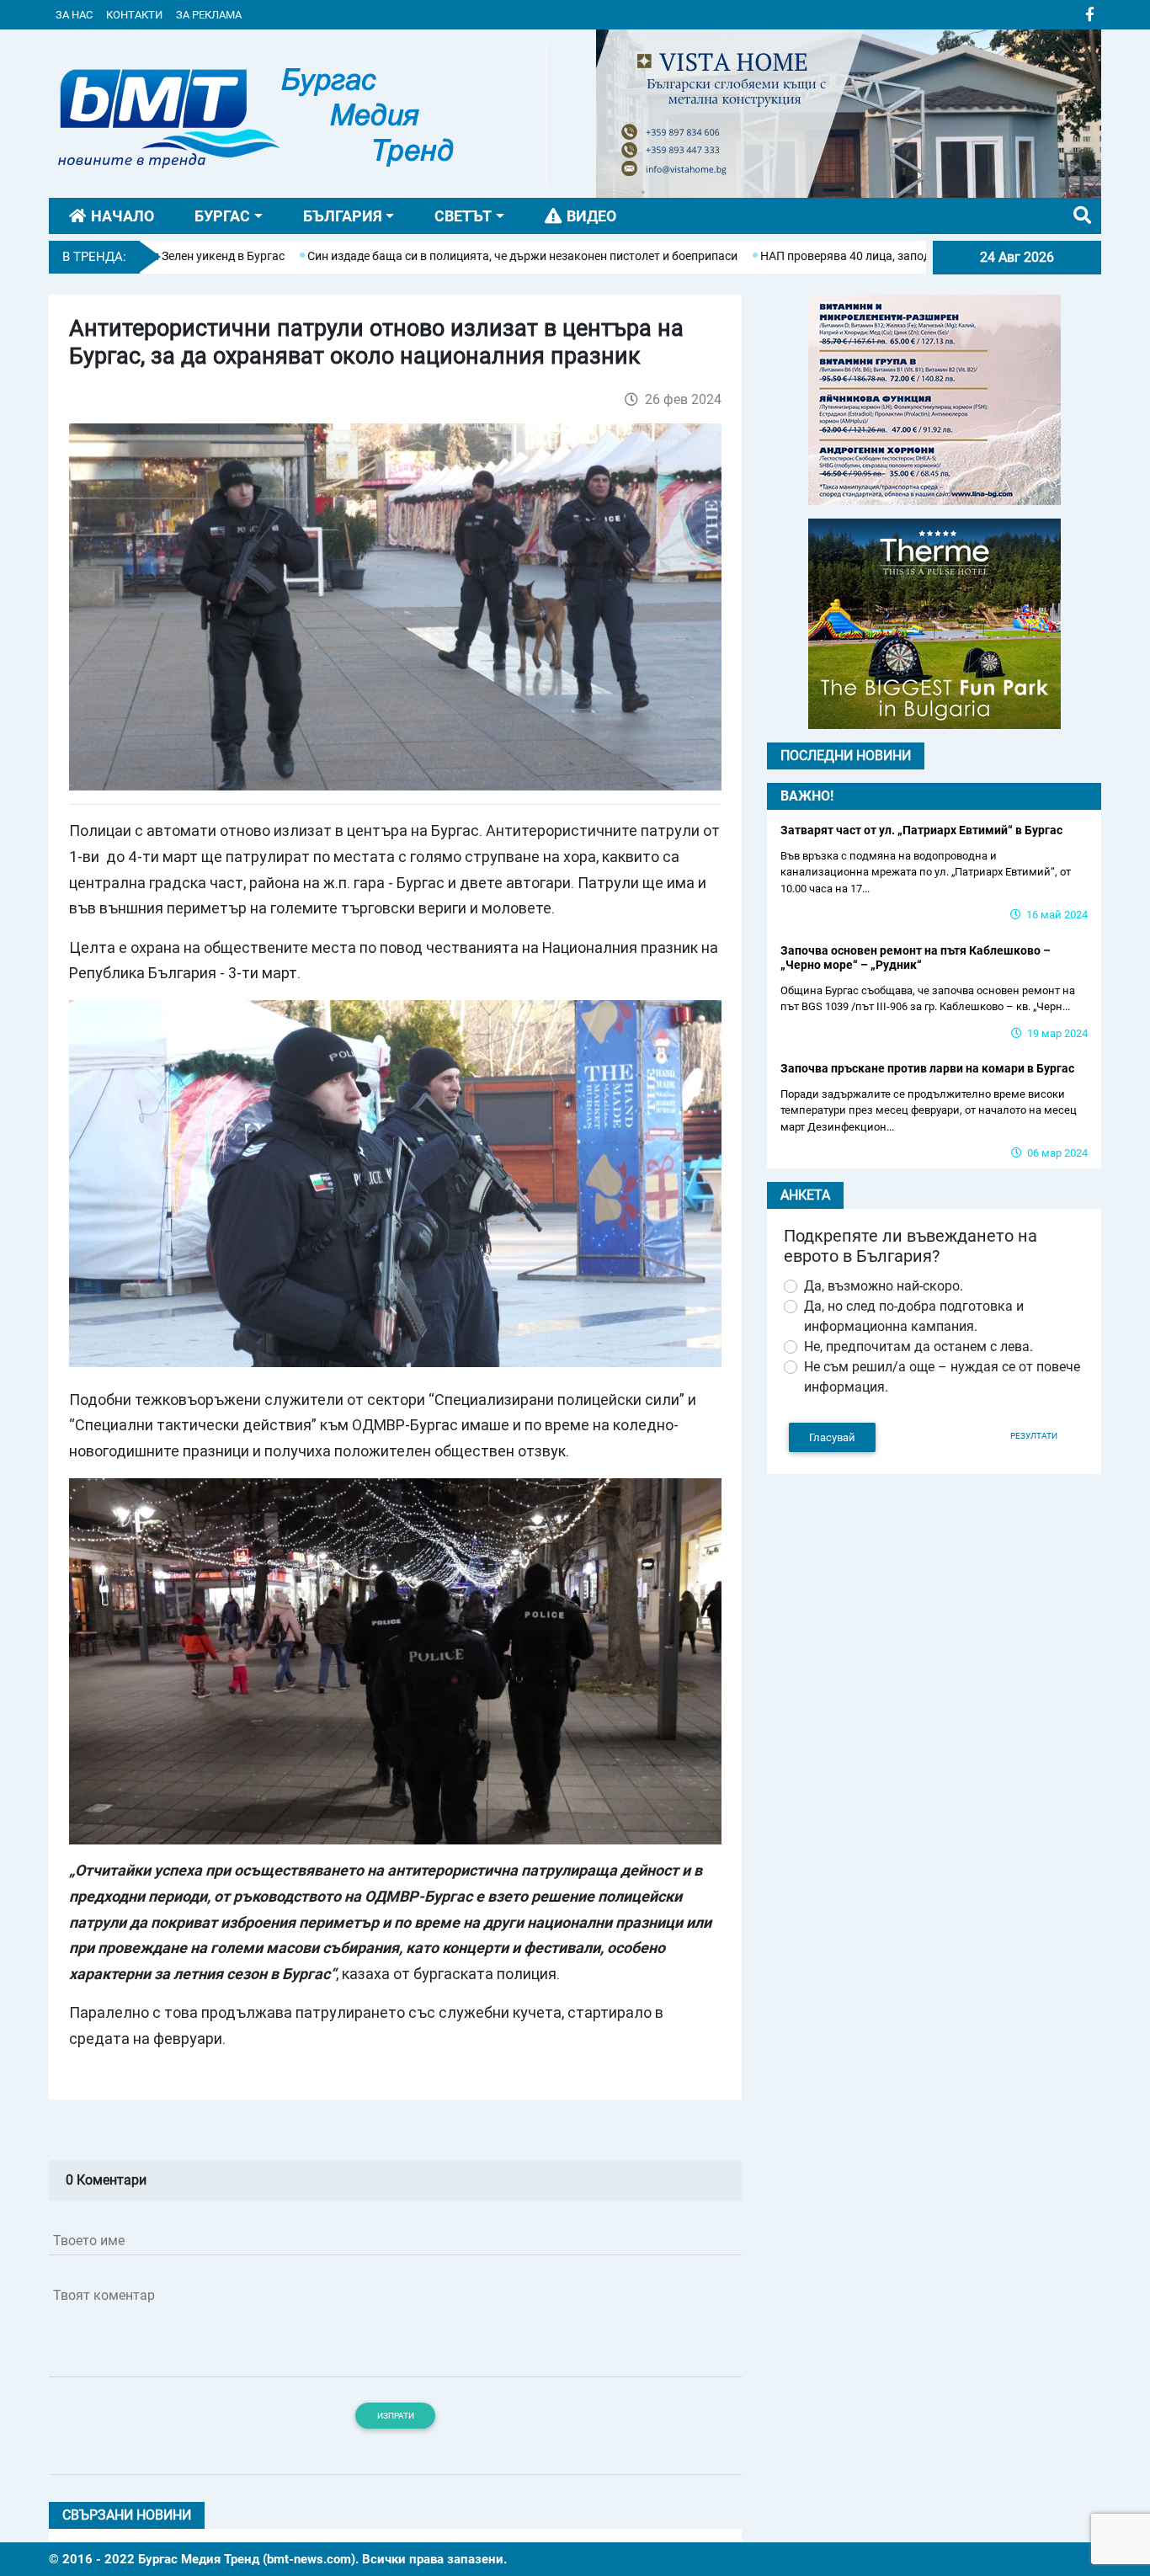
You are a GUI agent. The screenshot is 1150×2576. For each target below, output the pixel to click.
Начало (122, 216)
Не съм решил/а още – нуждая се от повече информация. (942, 1377)
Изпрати (396, 2416)
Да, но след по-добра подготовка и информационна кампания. (914, 1316)
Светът (463, 216)
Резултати (1034, 1436)
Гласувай (832, 1437)
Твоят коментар (104, 2295)
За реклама (209, 15)
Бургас (222, 216)
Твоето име (89, 2241)
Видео (591, 216)
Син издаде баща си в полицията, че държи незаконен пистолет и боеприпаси (434, 256)
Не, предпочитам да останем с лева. (918, 1347)
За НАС (74, 15)
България (343, 216)
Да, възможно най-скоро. (884, 1286)
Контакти (134, 15)
